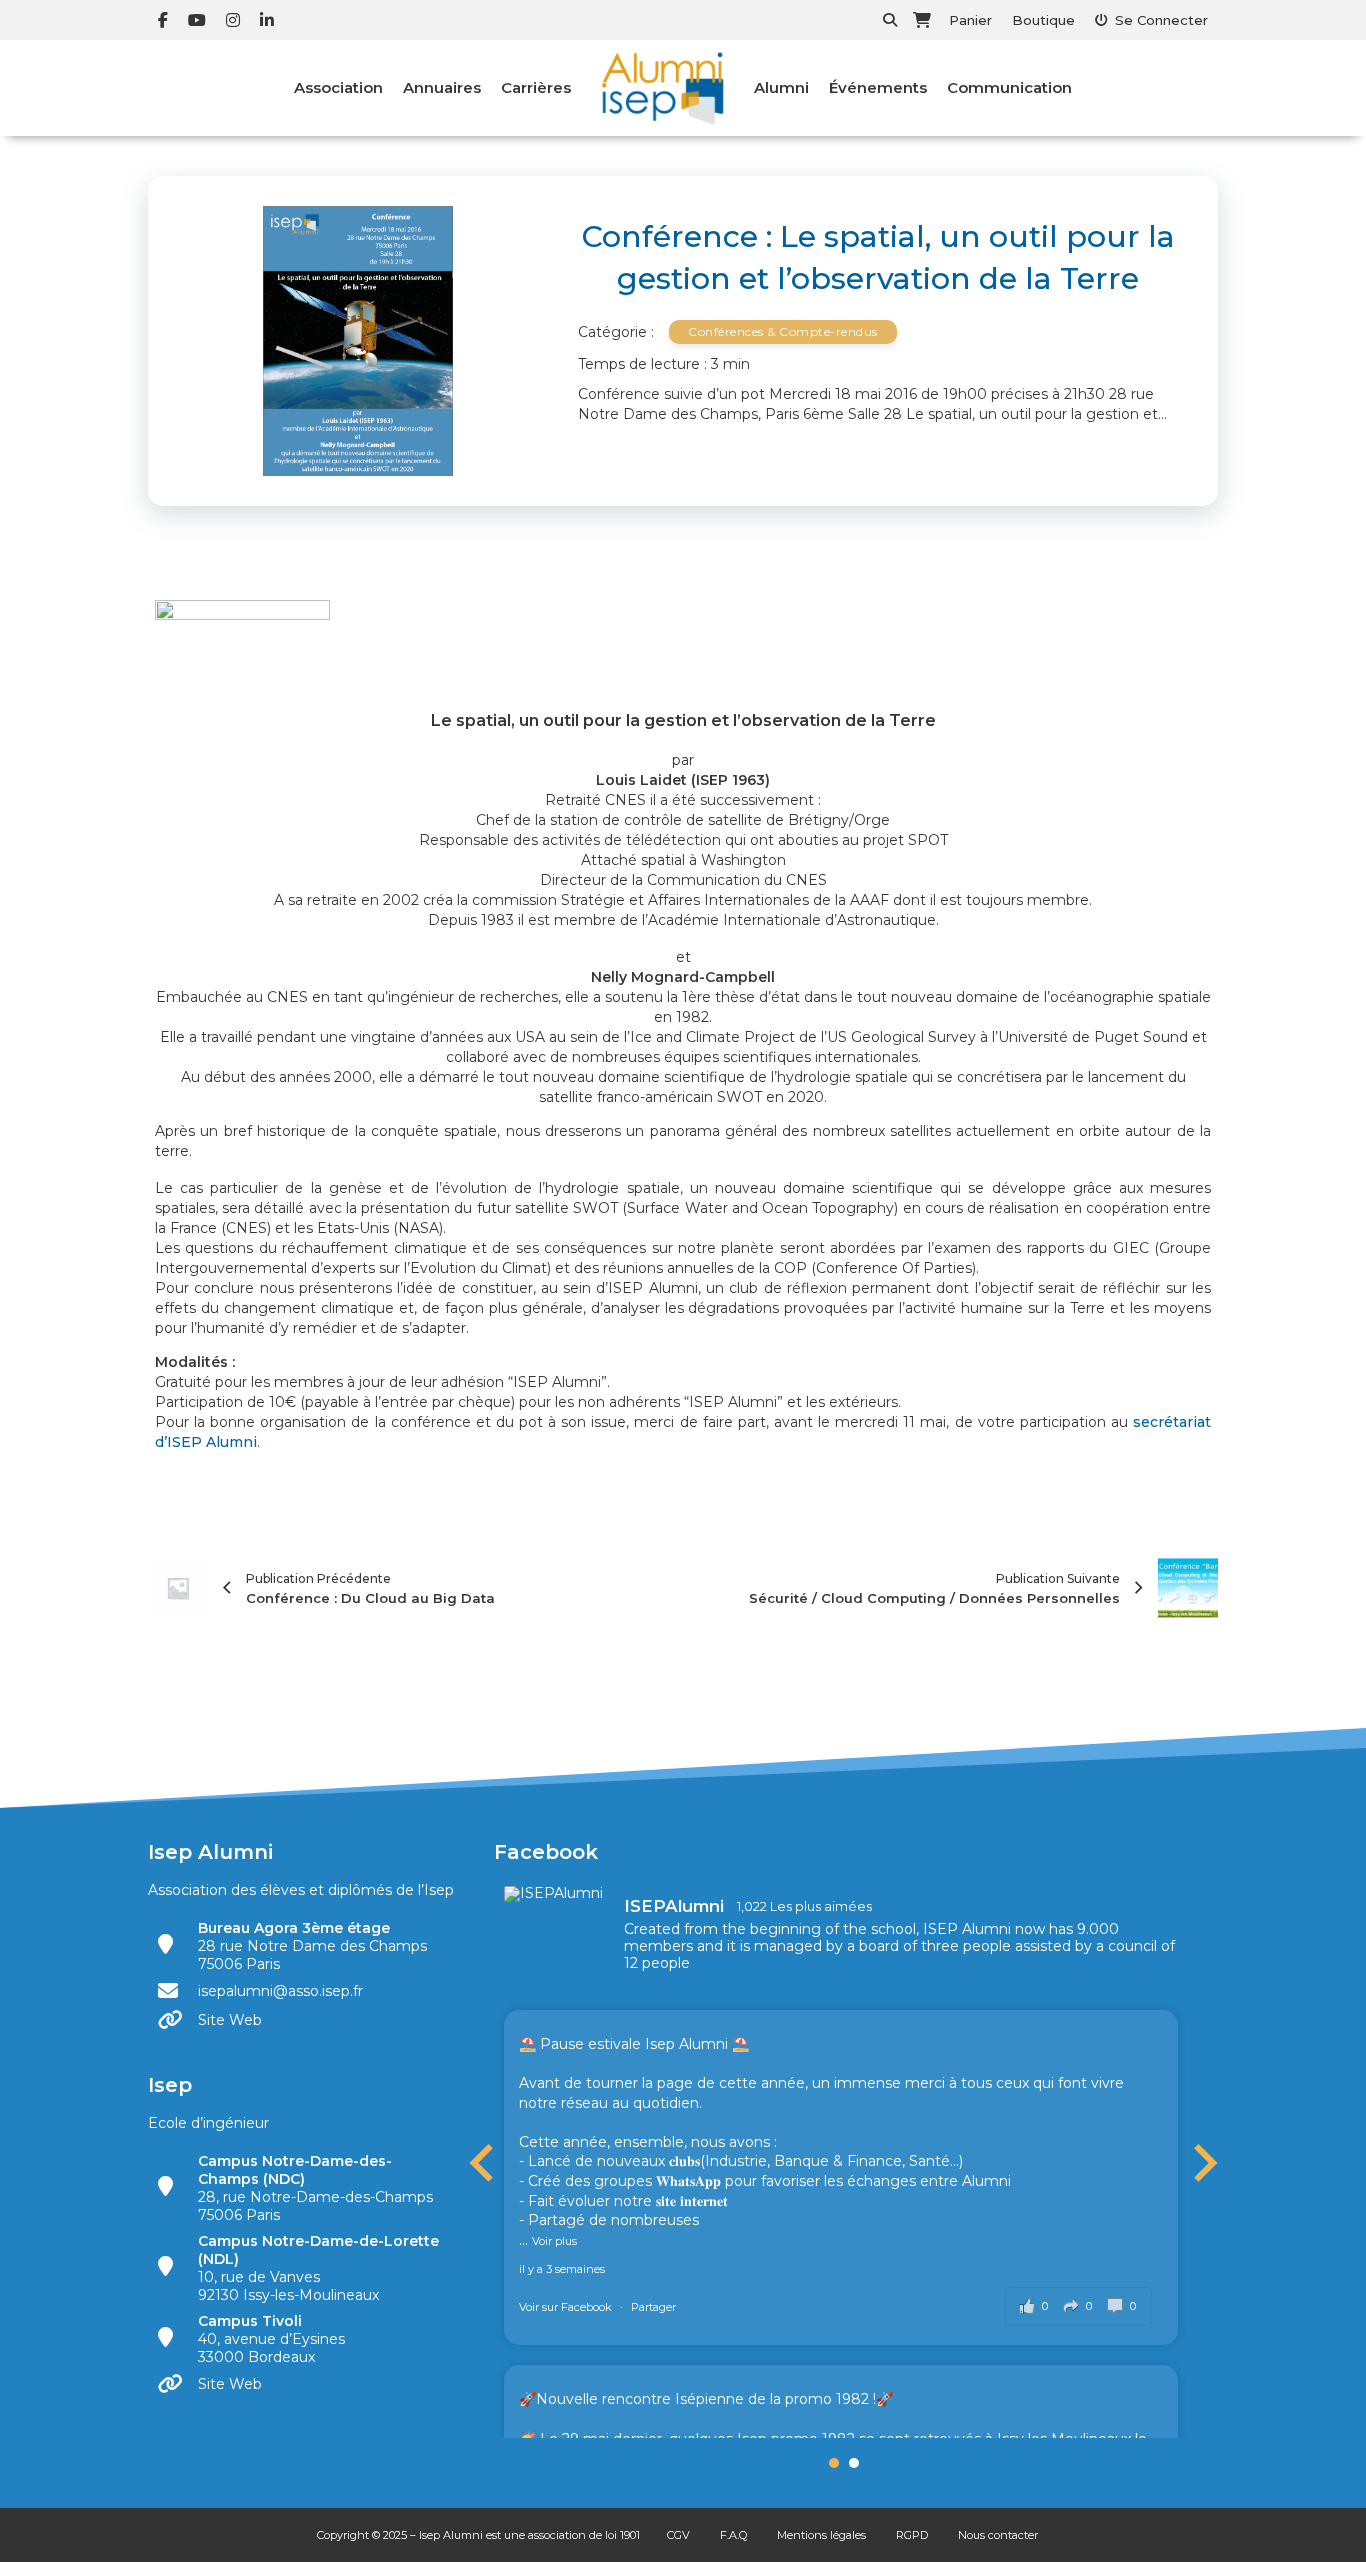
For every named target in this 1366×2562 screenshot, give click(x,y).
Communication (1009, 87)
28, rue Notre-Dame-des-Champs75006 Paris (315, 2188)
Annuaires (442, 87)
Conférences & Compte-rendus (783, 331)
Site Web (230, 2020)
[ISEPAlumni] (554, 1894)
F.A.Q (733, 2535)
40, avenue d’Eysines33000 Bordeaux (271, 2339)
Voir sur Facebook (567, 2307)
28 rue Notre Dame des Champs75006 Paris (312, 1946)
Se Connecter (1161, 20)
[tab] (834, 2463)
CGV (678, 2535)
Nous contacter (998, 2535)
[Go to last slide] (484, 2163)
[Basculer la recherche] (890, 20)
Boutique (1043, 20)
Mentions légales (821, 2535)
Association (338, 87)
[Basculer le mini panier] (922, 20)
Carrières (536, 87)
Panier (970, 20)
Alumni (781, 87)
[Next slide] (1203, 2163)
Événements (878, 87)
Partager (653, 2307)
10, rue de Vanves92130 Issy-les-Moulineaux (318, 2268)
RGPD (912, 2535)
